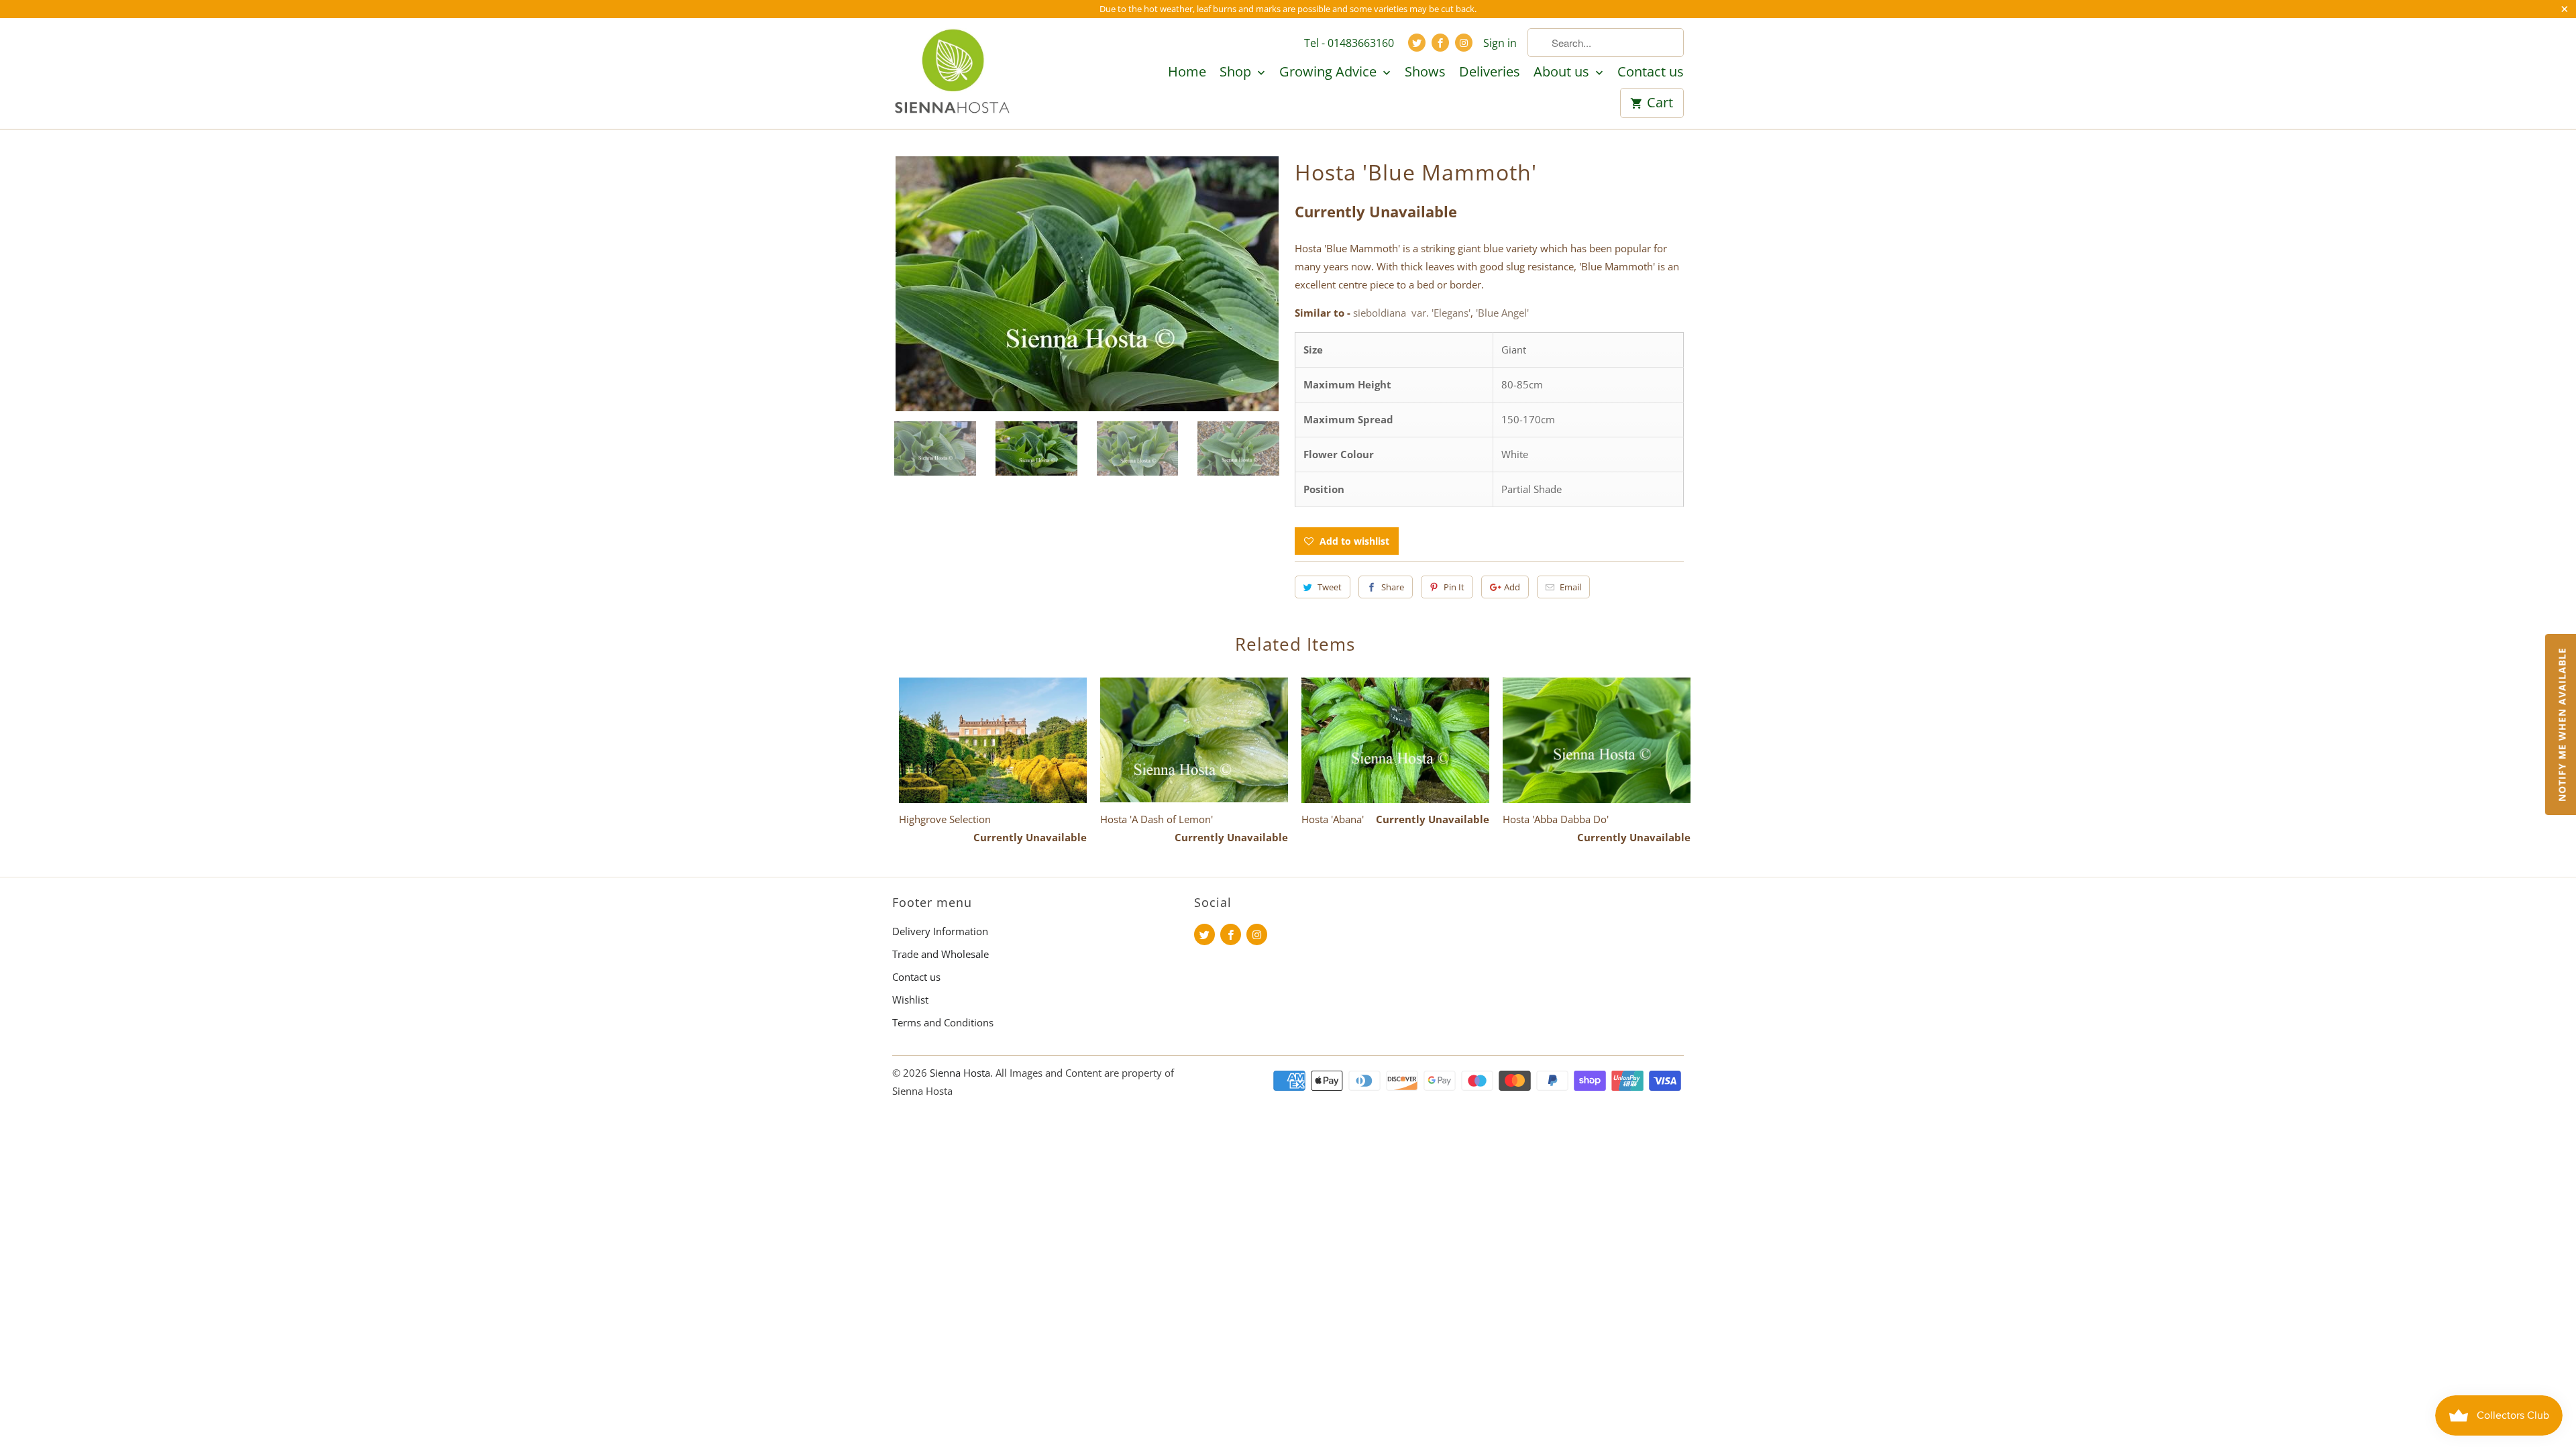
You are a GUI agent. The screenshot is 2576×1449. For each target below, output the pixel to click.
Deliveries (1490, 72)
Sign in (1500, 43)
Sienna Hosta (960, 1073)
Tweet (1330, 587)
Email (1570, 587)
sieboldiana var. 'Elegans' (1412, 313)
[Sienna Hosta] (953, 73)
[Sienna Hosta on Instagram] (1464, 43)
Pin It (1454, 587)
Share (1393, 587)
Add (1512, 587)
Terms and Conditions (943, 1022)
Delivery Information (940, 931)
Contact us (1651, 72)
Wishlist (910, 1000)
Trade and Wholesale (941, 954)
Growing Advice (1330, 72)
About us (1563, 72)
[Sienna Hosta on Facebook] (1440, 43)
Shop (1237, 72)
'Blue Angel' (1502, 313)
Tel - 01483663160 (1349, 43)
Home (1187, 72)
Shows (1425, 72)
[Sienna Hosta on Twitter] (1417, 43)
